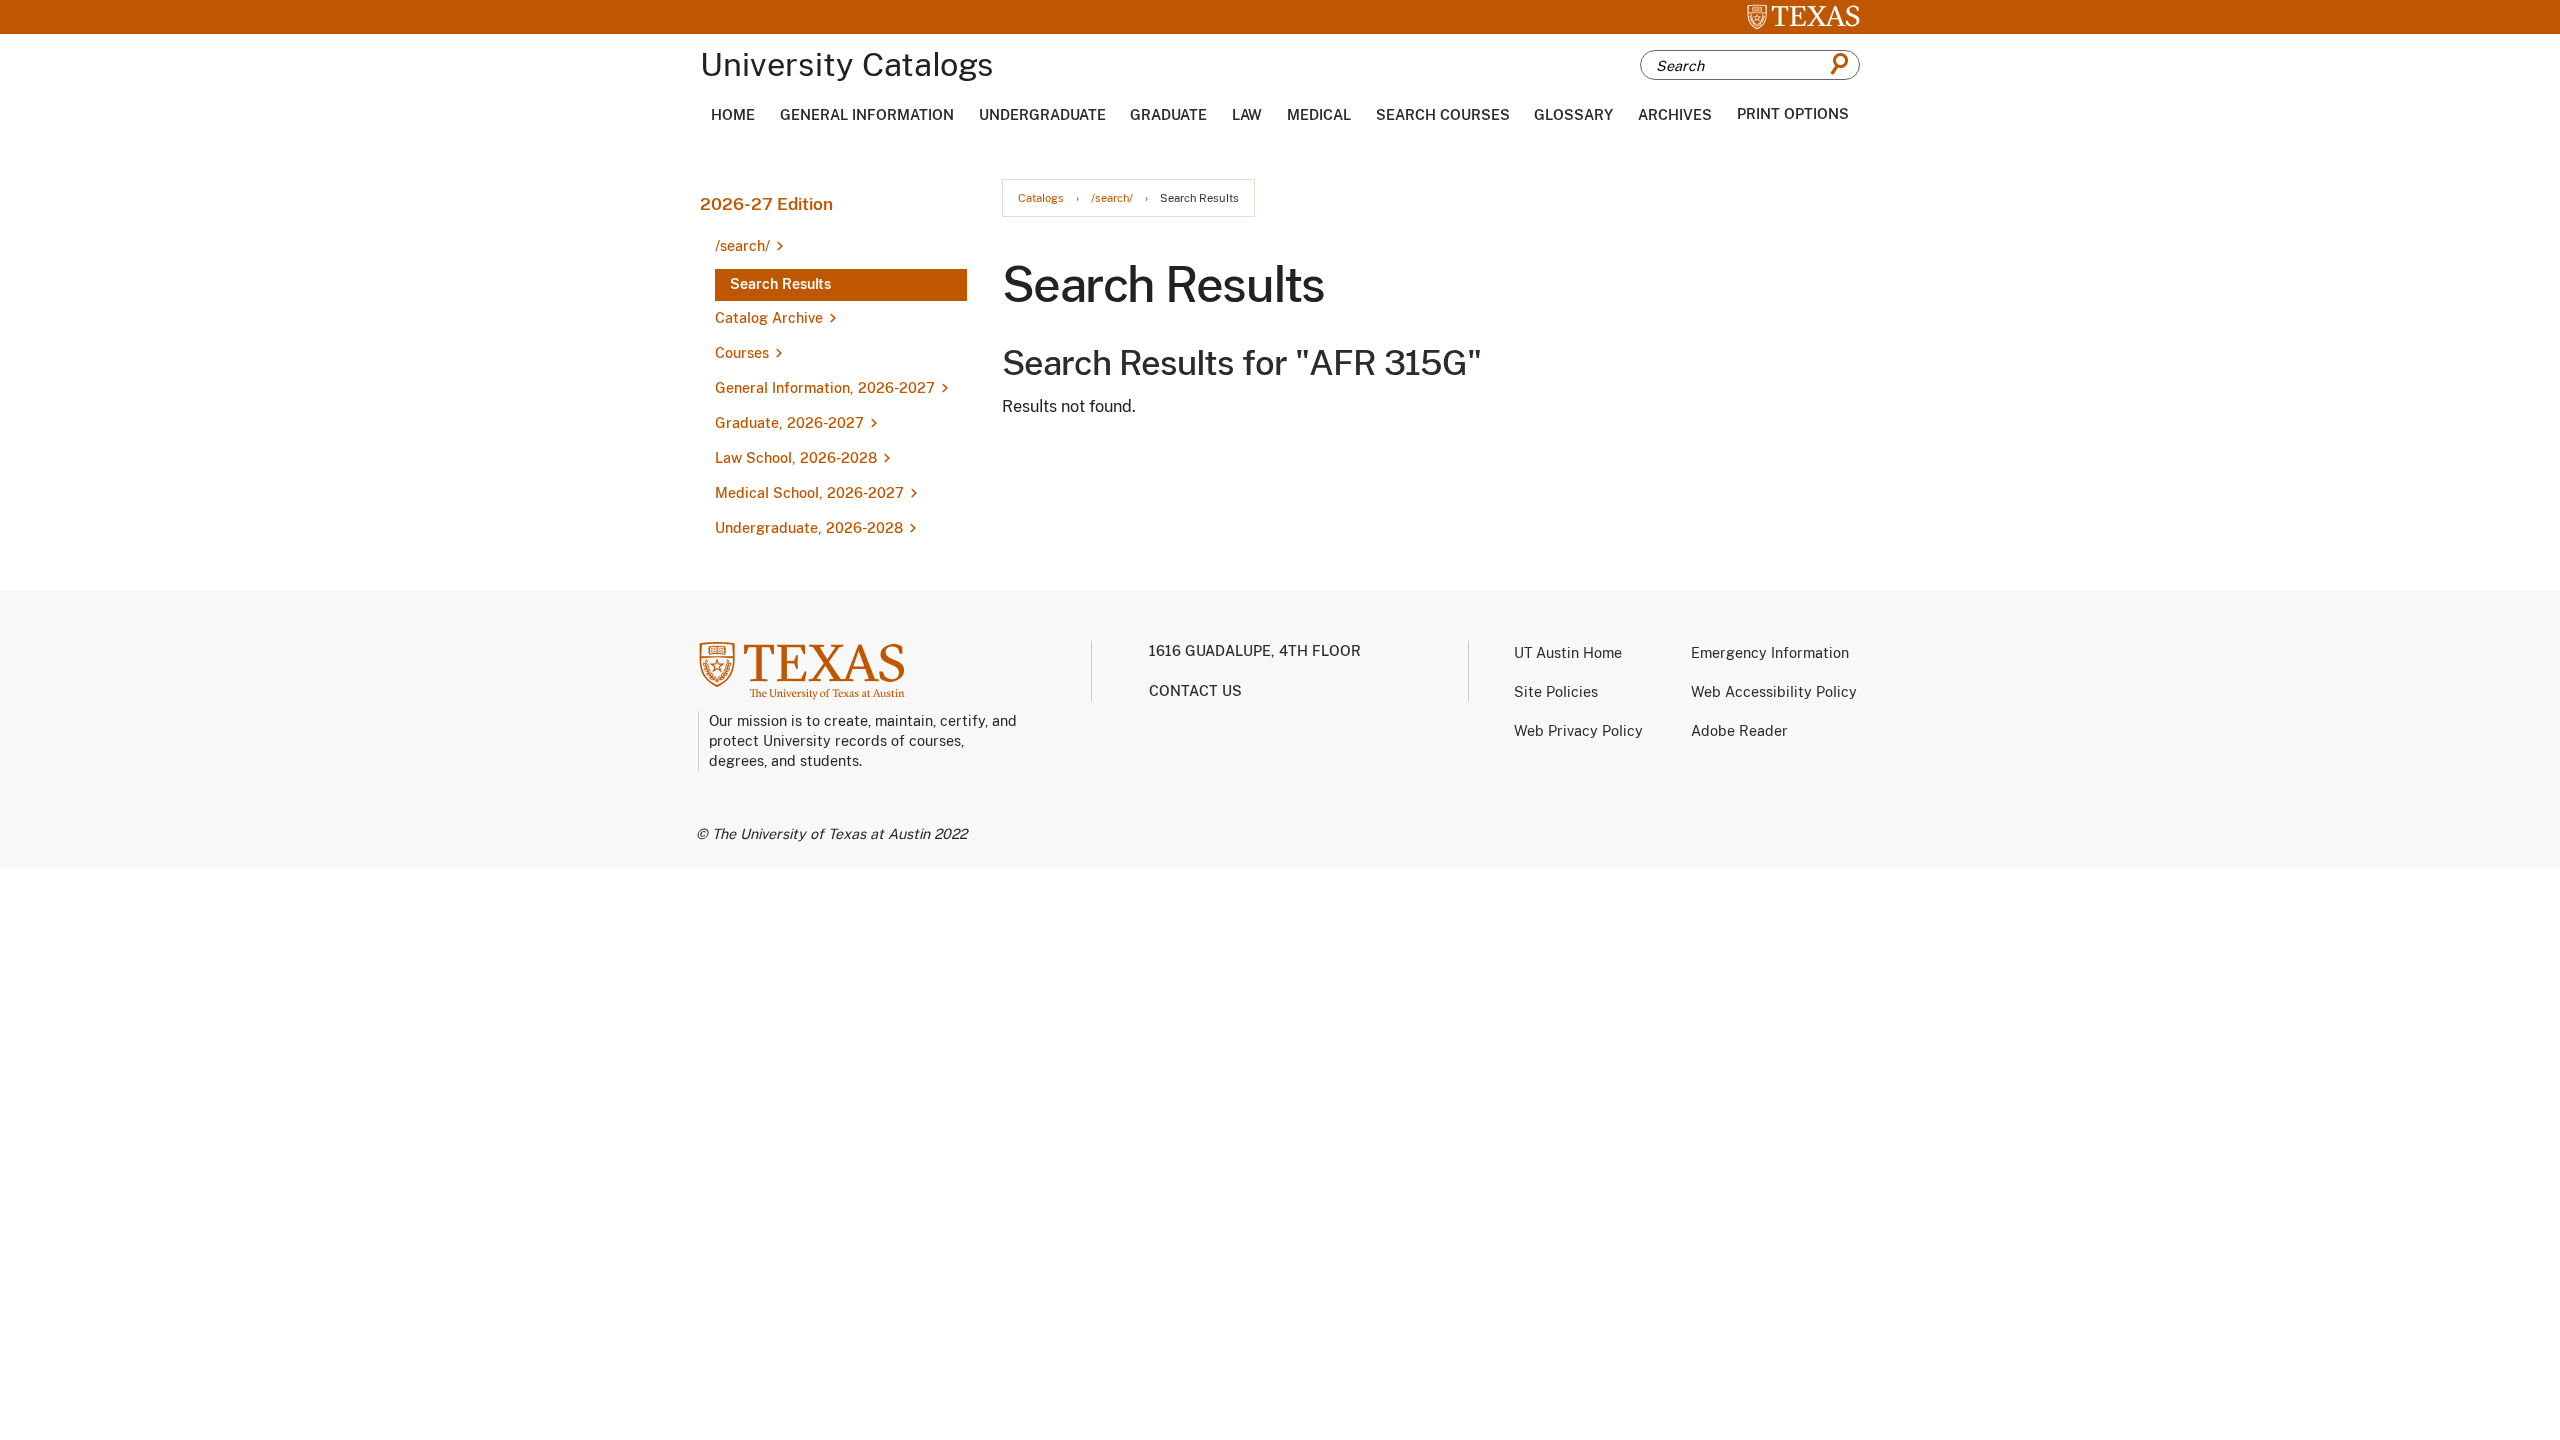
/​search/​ (742, 246)
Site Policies (1556, 692)
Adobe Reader (1739, 731)
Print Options (1793, 114)
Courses (742, 353)
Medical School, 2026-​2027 (809, 493)
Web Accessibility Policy (1774, 692)
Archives (1675, 115)
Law (1247, 115)
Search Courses (1443, 115)
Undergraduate (1042, 115)
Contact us (1195, 691)
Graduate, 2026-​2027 (789, 423)
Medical (1319, 115)
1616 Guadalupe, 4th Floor (1255, 651)
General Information (867, 115)
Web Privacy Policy (1578, 731)
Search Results (780, 284)
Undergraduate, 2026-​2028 (809, 528)
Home (733, 115)
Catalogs (1041, 198)
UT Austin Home (1568, 653)
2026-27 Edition (766, 204)
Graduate (1168, 115)
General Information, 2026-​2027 (825, 388)
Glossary (1573, 115)
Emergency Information (1770, 653)
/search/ (1112, 198)
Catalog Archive (769, 318)
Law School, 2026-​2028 (796, 458)
